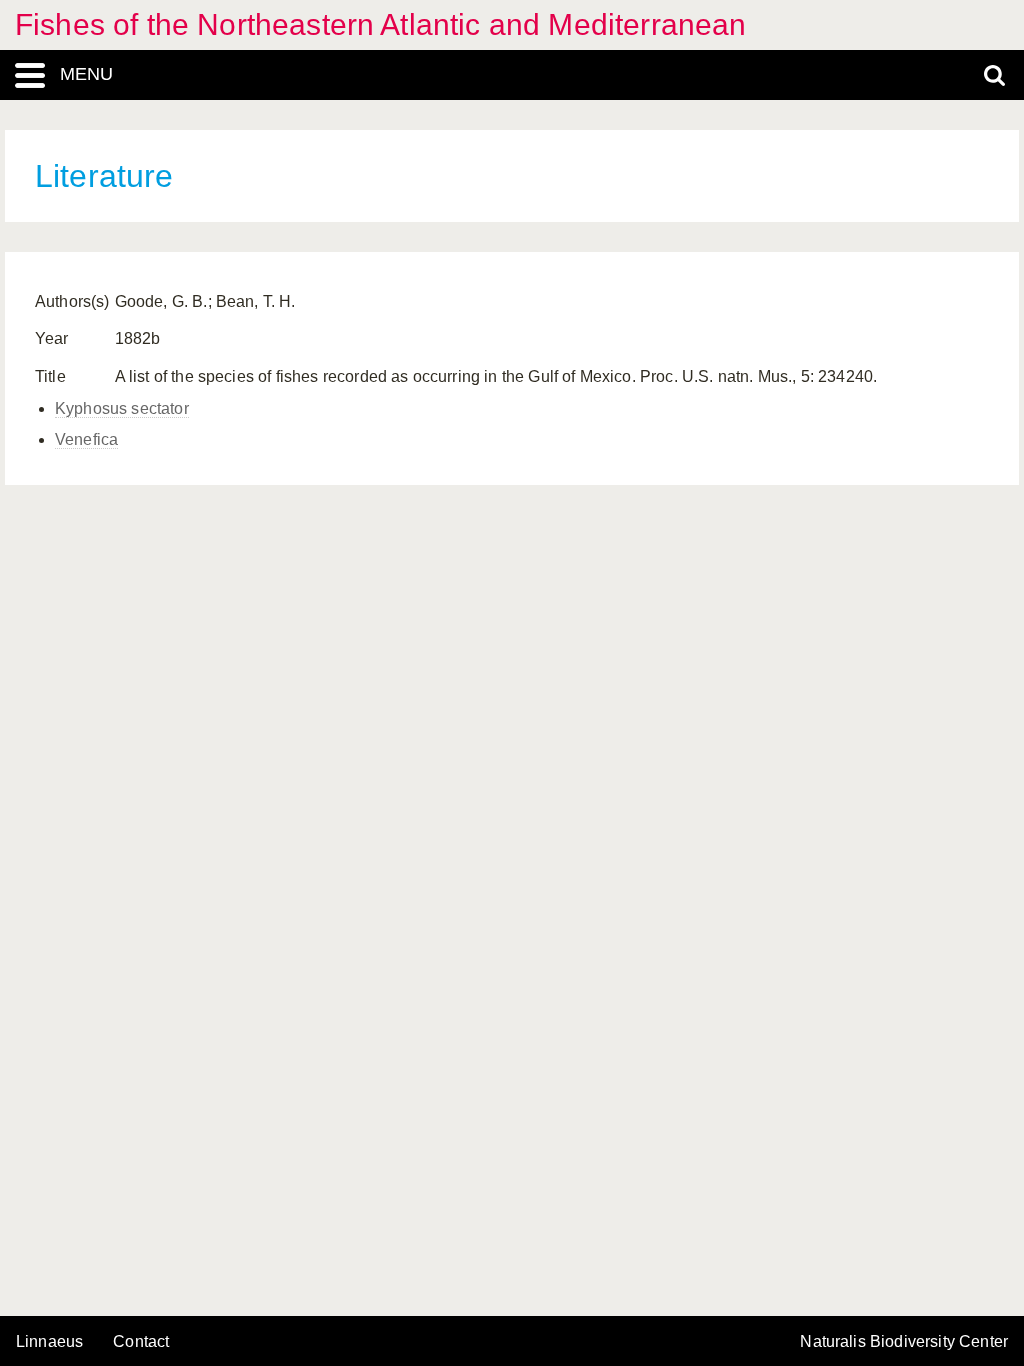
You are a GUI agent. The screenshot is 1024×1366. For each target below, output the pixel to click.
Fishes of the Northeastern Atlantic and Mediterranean (380, 24)
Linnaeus (49, 1342)
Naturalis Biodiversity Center (904, 1342)
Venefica (86, 439)
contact (141, 1341)
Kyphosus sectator (122, 408)
